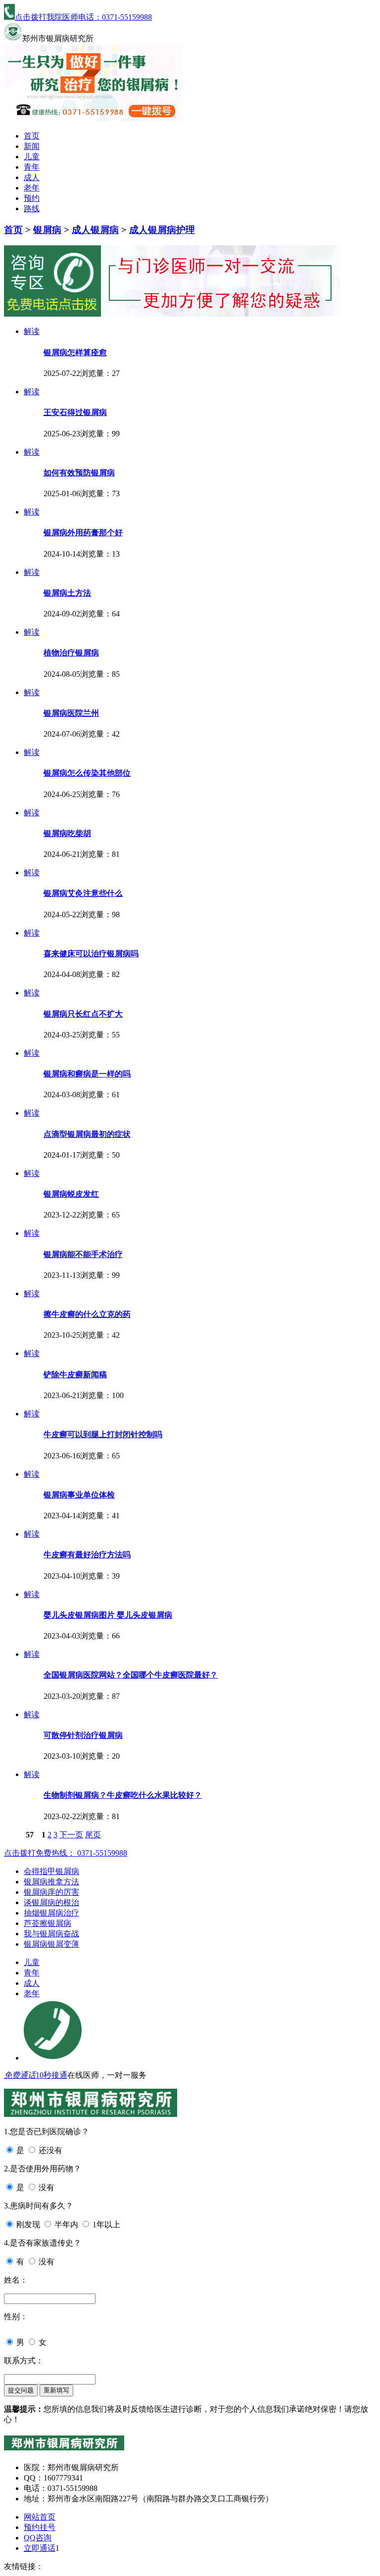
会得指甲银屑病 (51, 1871)
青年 (32, 167)
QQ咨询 (38, 2538)
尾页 (93, 1835)
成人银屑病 (95, 230)
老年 (32, 188)
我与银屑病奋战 (51, 1934)
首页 (32, 136)
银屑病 (47, 230)
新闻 (32, 146)
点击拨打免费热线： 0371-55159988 (66, 1853)
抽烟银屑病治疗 (51, 1913)
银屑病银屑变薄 (51, 1944)
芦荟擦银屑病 (47, 1923)
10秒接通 (51, 2075)
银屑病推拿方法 (51, 1882)
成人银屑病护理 (162, 230)
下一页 (71, 1835)
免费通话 (20, 2075)
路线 (32, 209)
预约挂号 (40, 2527)
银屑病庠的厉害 (51, 1892)
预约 (32, 198)
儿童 (32, 157)
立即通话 (40, 2548)
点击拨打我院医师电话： (83, 17)
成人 (32, 177)
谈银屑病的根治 (51, 1902)
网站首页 (40, 2517)
